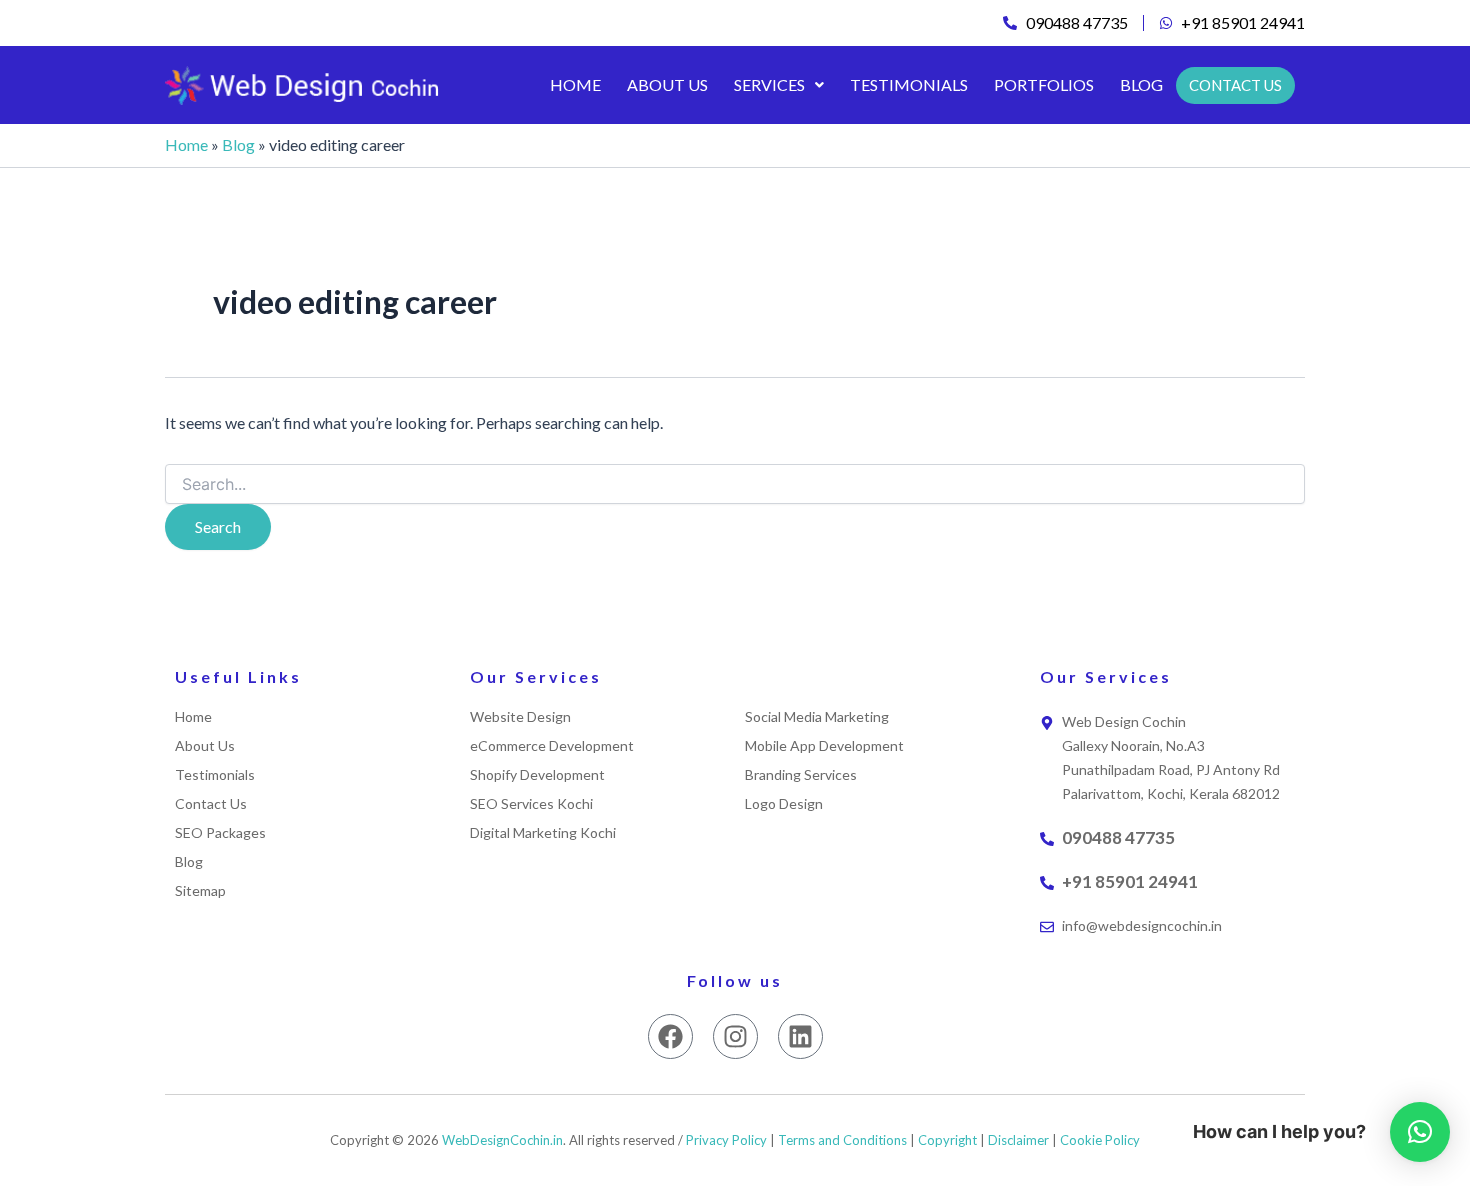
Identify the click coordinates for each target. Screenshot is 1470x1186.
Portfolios (1044, 84)
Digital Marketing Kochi (543, 833)
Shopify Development (537, 775)
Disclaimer (1018, 1140)
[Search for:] (735, 484)
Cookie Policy (1100, 1140)
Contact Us (211, 804)
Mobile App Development (824, 746)
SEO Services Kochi (531, 804)
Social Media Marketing (817, 717)
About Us (667, 84)
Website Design (520, 717)
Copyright (947, 1140)
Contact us (1235, 85)
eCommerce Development (552, 746)
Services (769, 84)
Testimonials (909, 84)
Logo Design (784, 804)
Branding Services (801, 775)
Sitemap (200, 891)
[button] (779, 85)
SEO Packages (220, 833)
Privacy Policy (726, 1140)
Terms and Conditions (842, 1140)
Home (575, 84)
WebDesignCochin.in (502, 1140)
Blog (1141, 84)
